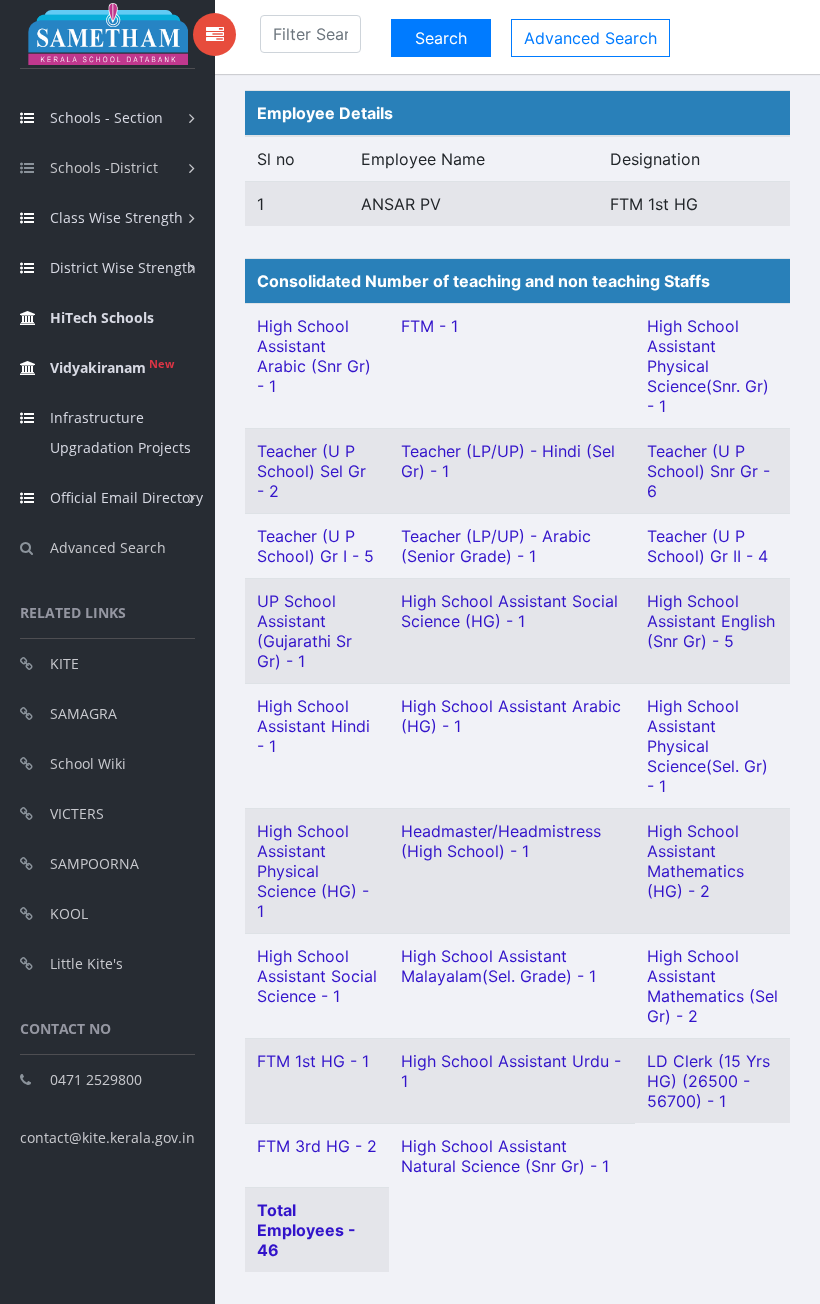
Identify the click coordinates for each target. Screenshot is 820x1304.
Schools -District (104, 167)
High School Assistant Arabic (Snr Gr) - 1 (314, 356)
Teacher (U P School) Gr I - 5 (315, 546)
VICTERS (77, 813)
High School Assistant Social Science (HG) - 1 (509, 611)
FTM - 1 (429, 326)
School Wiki (88, 763)
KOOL (69, 913)
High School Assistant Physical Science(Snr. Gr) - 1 (708, 366)
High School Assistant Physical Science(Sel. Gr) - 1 (707, 746)
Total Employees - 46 (306, 1230)
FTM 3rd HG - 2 (317, 1146)
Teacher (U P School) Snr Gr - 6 (708, 471)
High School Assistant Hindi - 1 (313, 726)
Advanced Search (108, 547)
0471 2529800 (96, 1079)
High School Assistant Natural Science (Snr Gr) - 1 (505, 1156)
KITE (64, 663)
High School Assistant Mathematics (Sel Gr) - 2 (712, 986)
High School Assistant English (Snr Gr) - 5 (711, 621)
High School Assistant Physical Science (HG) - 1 (313, 871)
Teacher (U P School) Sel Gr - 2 (311, 471)
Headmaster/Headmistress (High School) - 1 (501, 841)
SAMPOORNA (94, 863)
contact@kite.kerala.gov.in (107, 1137)
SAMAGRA (83, 713)
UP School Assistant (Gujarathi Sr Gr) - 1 (304, 631)
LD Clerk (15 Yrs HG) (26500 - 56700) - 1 (708, 1081)
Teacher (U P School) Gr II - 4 (707, 546)
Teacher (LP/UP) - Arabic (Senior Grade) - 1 (496, 546)
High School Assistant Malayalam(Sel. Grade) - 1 (498, 966)
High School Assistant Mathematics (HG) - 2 (695, 861)
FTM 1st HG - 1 (313, 1061)
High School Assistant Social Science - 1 (317, 976)
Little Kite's (86, 963)
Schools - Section (106, 117)
